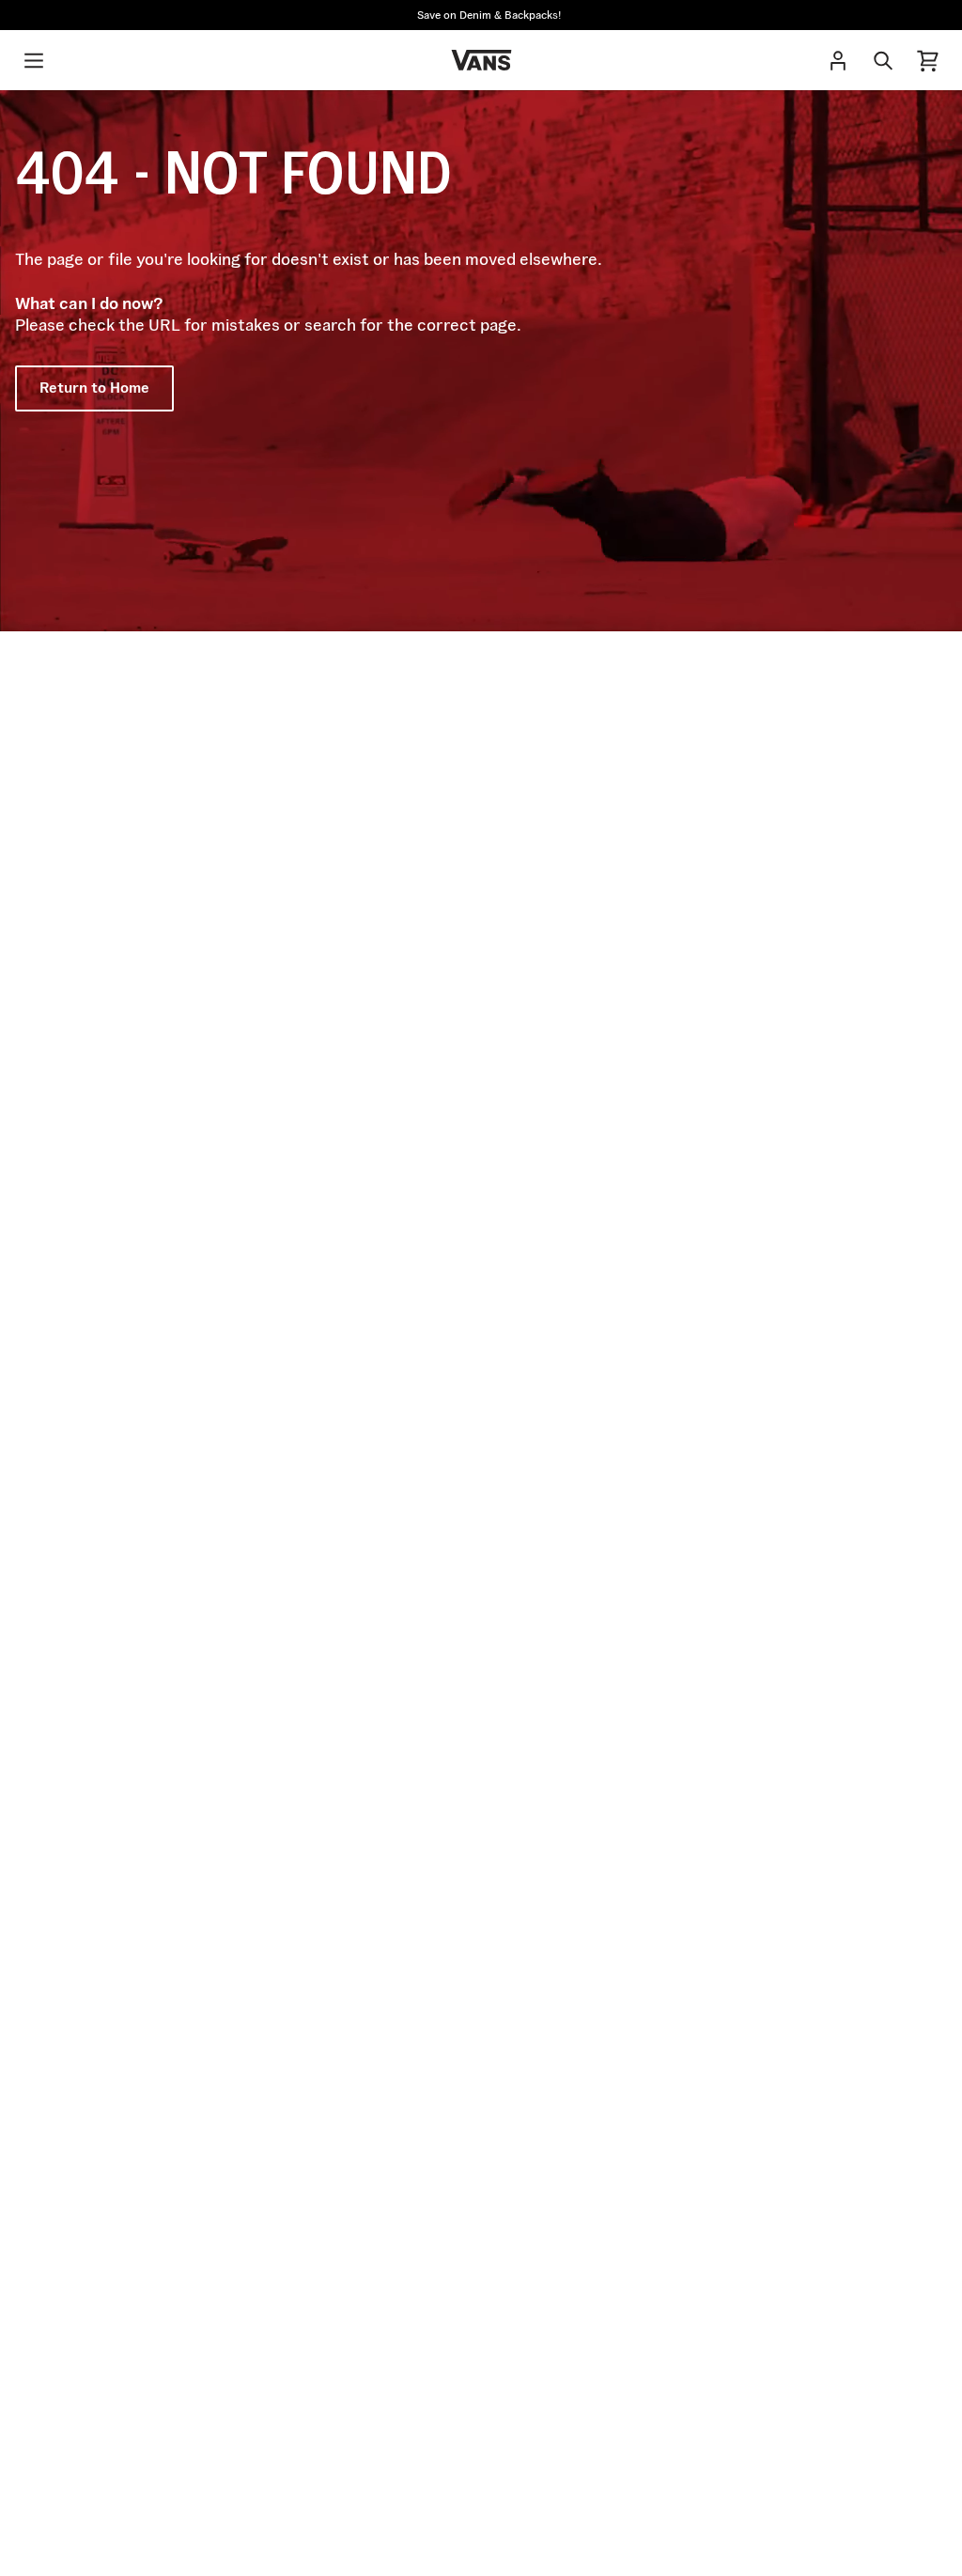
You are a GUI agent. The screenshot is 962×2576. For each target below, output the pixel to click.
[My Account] (838, 60)
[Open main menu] (34, 60)
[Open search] (883, 60)
